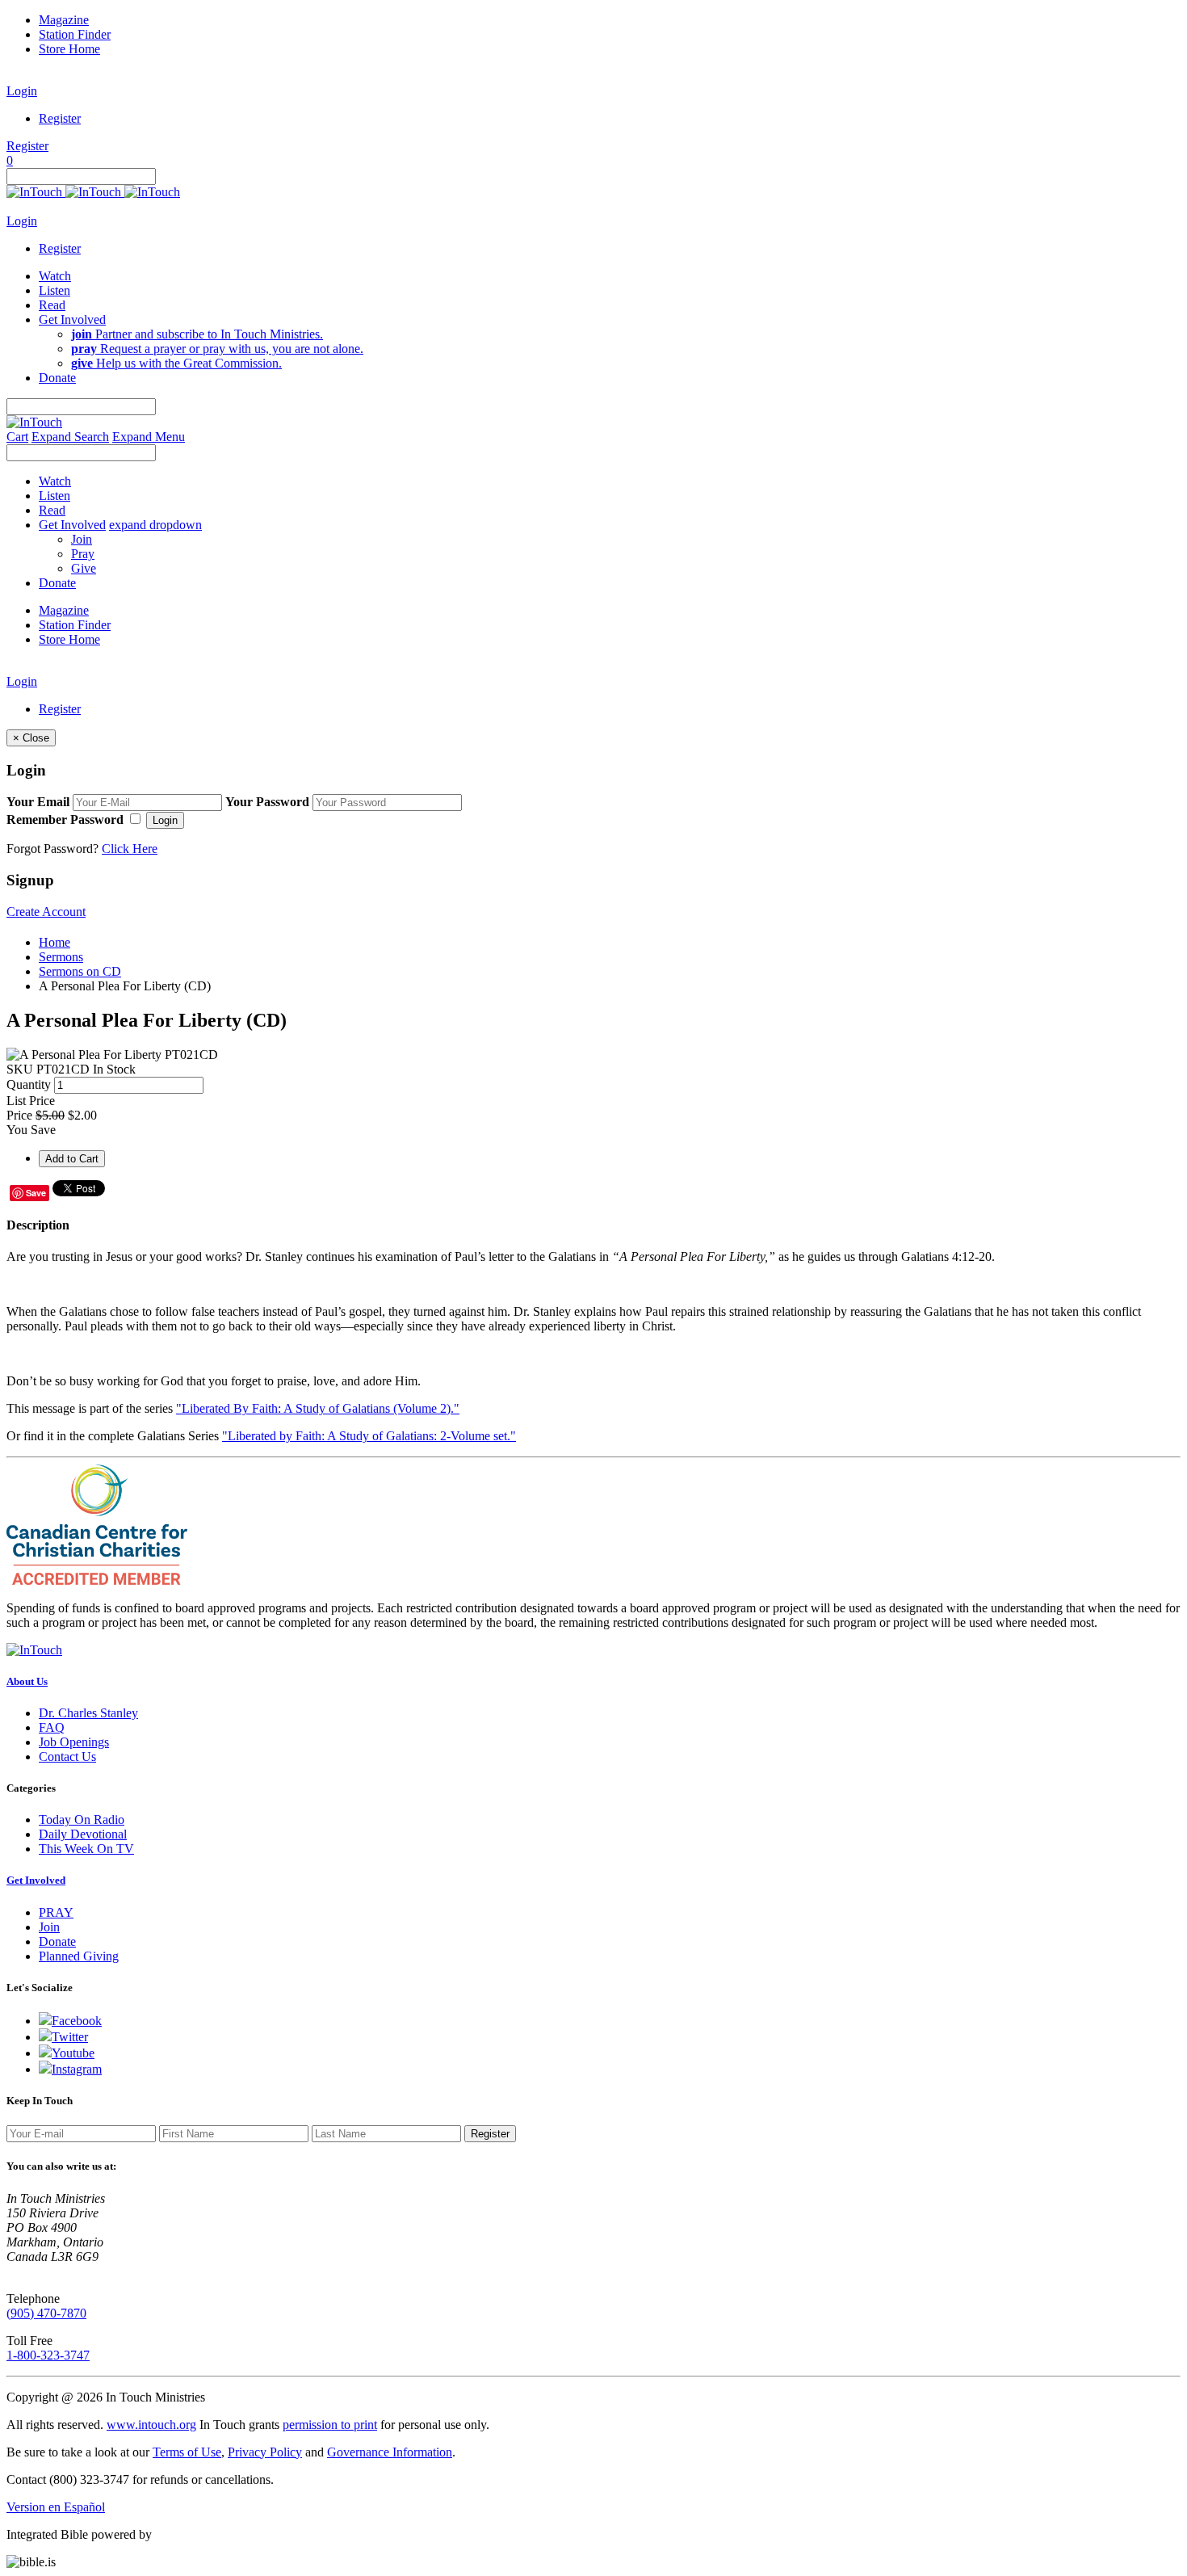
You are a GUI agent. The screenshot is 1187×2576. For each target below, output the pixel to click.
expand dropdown (155, 525)
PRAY (56, 1912)
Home (55, 942)
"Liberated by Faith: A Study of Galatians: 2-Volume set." (369, 1436)
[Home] (93, 192)
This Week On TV (86, 1849)
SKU (20, 1069)
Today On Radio (82, 1820)
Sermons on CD (80, 971)
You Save (31, 1130)
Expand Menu (149, 437)
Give (84, 568)
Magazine (64, 20)
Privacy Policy (265, 2452)
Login (22, 91)
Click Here (130, 849)
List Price (31, 1101)
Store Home (69, 49)
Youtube (73, 2053)
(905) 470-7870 (46, 2313)
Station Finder (75, 34)
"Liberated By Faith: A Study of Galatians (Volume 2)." (318, 1408)
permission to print (330, 2425)
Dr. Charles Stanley (88, 1713)
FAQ (52, 1727)
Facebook (77, 2021)
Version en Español (56, 2507)
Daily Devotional (83, 1834)
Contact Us (67, 1757)
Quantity (29, 1084)
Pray (83, 554)
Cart (17, 437)
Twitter (70, 2037)
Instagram (77, 2069)
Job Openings (74, 1742)
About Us (27, 1681)
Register (60, 118)
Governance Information (390, 2452)
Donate (57, 1941)
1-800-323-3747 (48, 2355)
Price (19, 1115)
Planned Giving (79, 1956)
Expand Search (70, 437)
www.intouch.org (151, 2425)
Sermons (61, 957)
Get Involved (36, 1880)
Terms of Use (187, 2452)
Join (82, 539)
